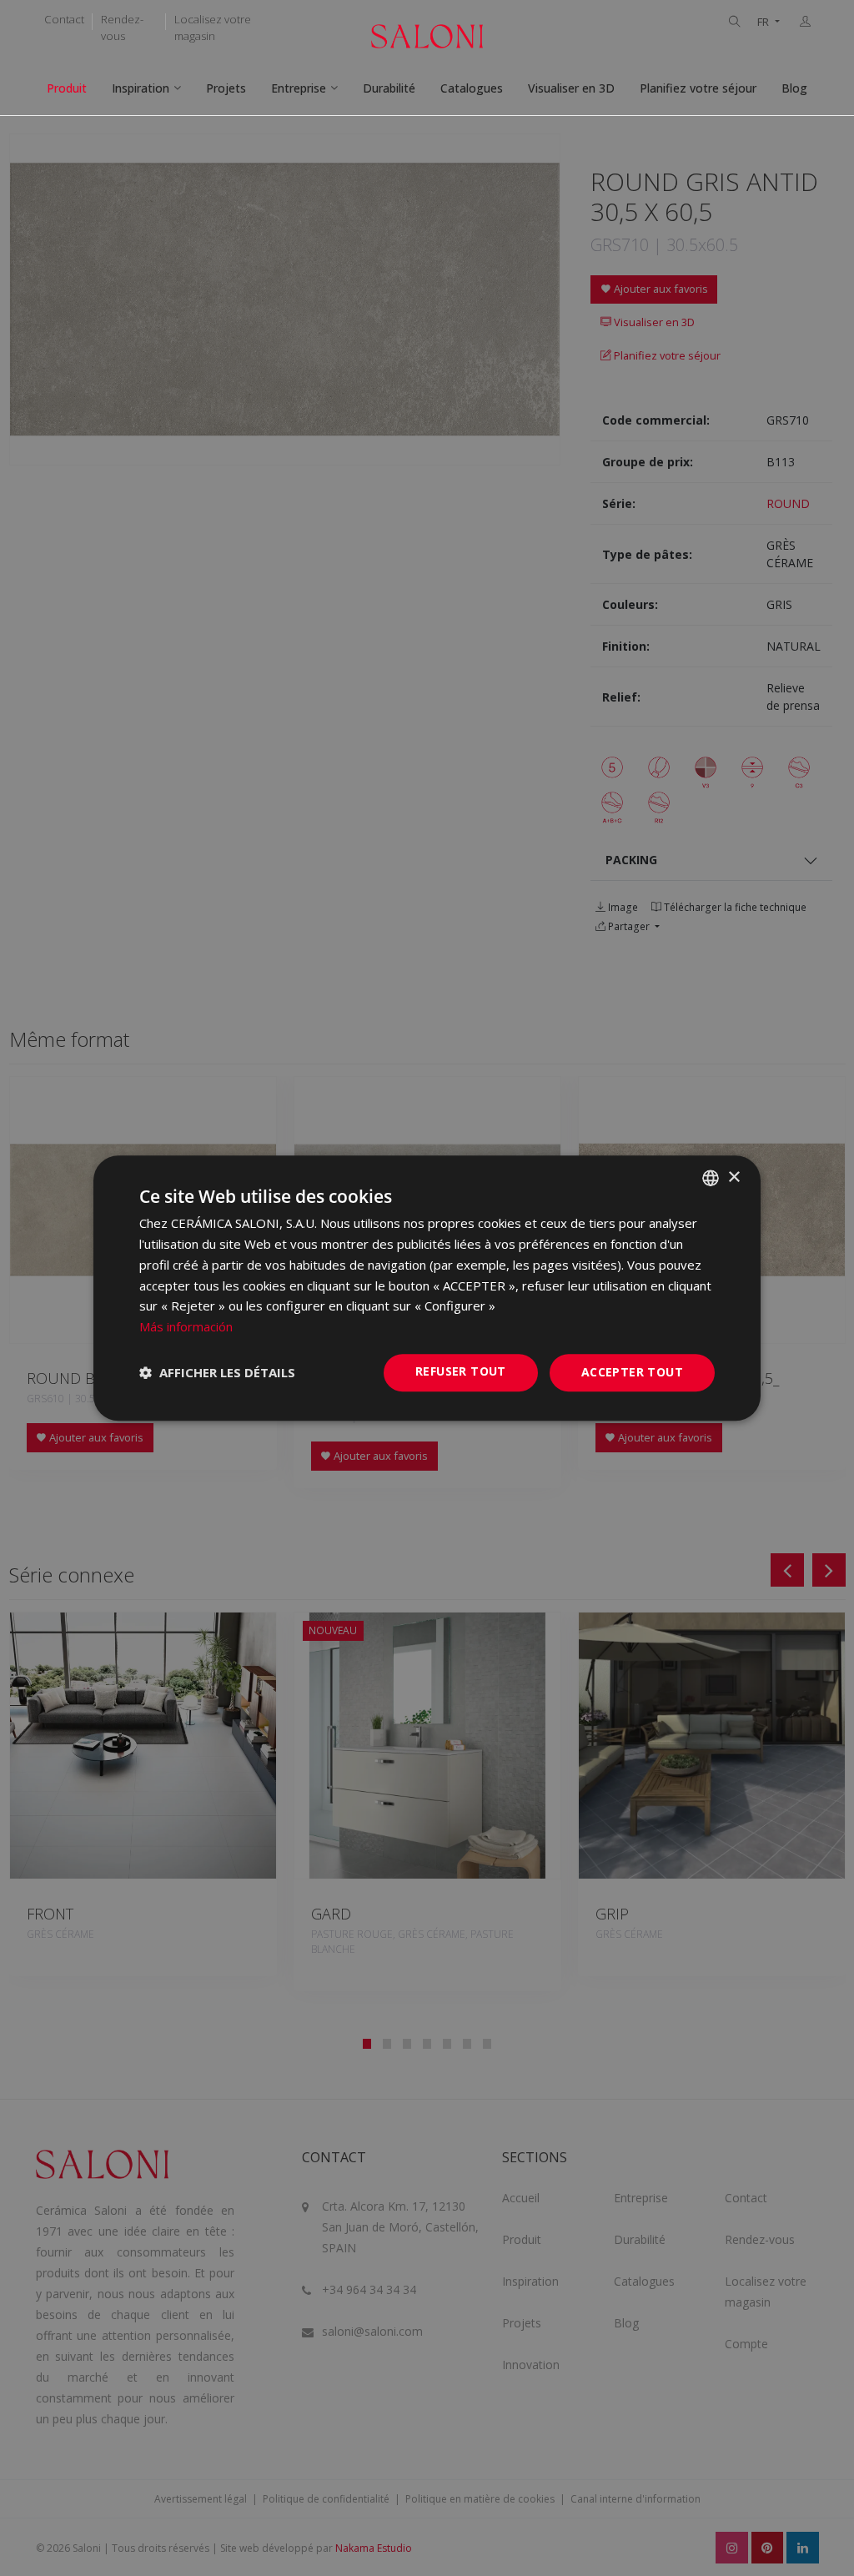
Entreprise (299, 88)
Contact (64, 19)
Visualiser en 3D (571, 88)
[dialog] (427, 1288)
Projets (226, 88)
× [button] (733, 1177)
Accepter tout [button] (632, 1372)
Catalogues (472, 88)
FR (764, 22)
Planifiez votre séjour (698, 88)
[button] (217, 1372)
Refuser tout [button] (461, 1371)
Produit (67, 88)
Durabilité (389, 88)
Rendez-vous (122, 28)
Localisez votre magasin (213, 28)
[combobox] (711, 1178)
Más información (186, 1326)
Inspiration (141, 88)
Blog (794, 88)
